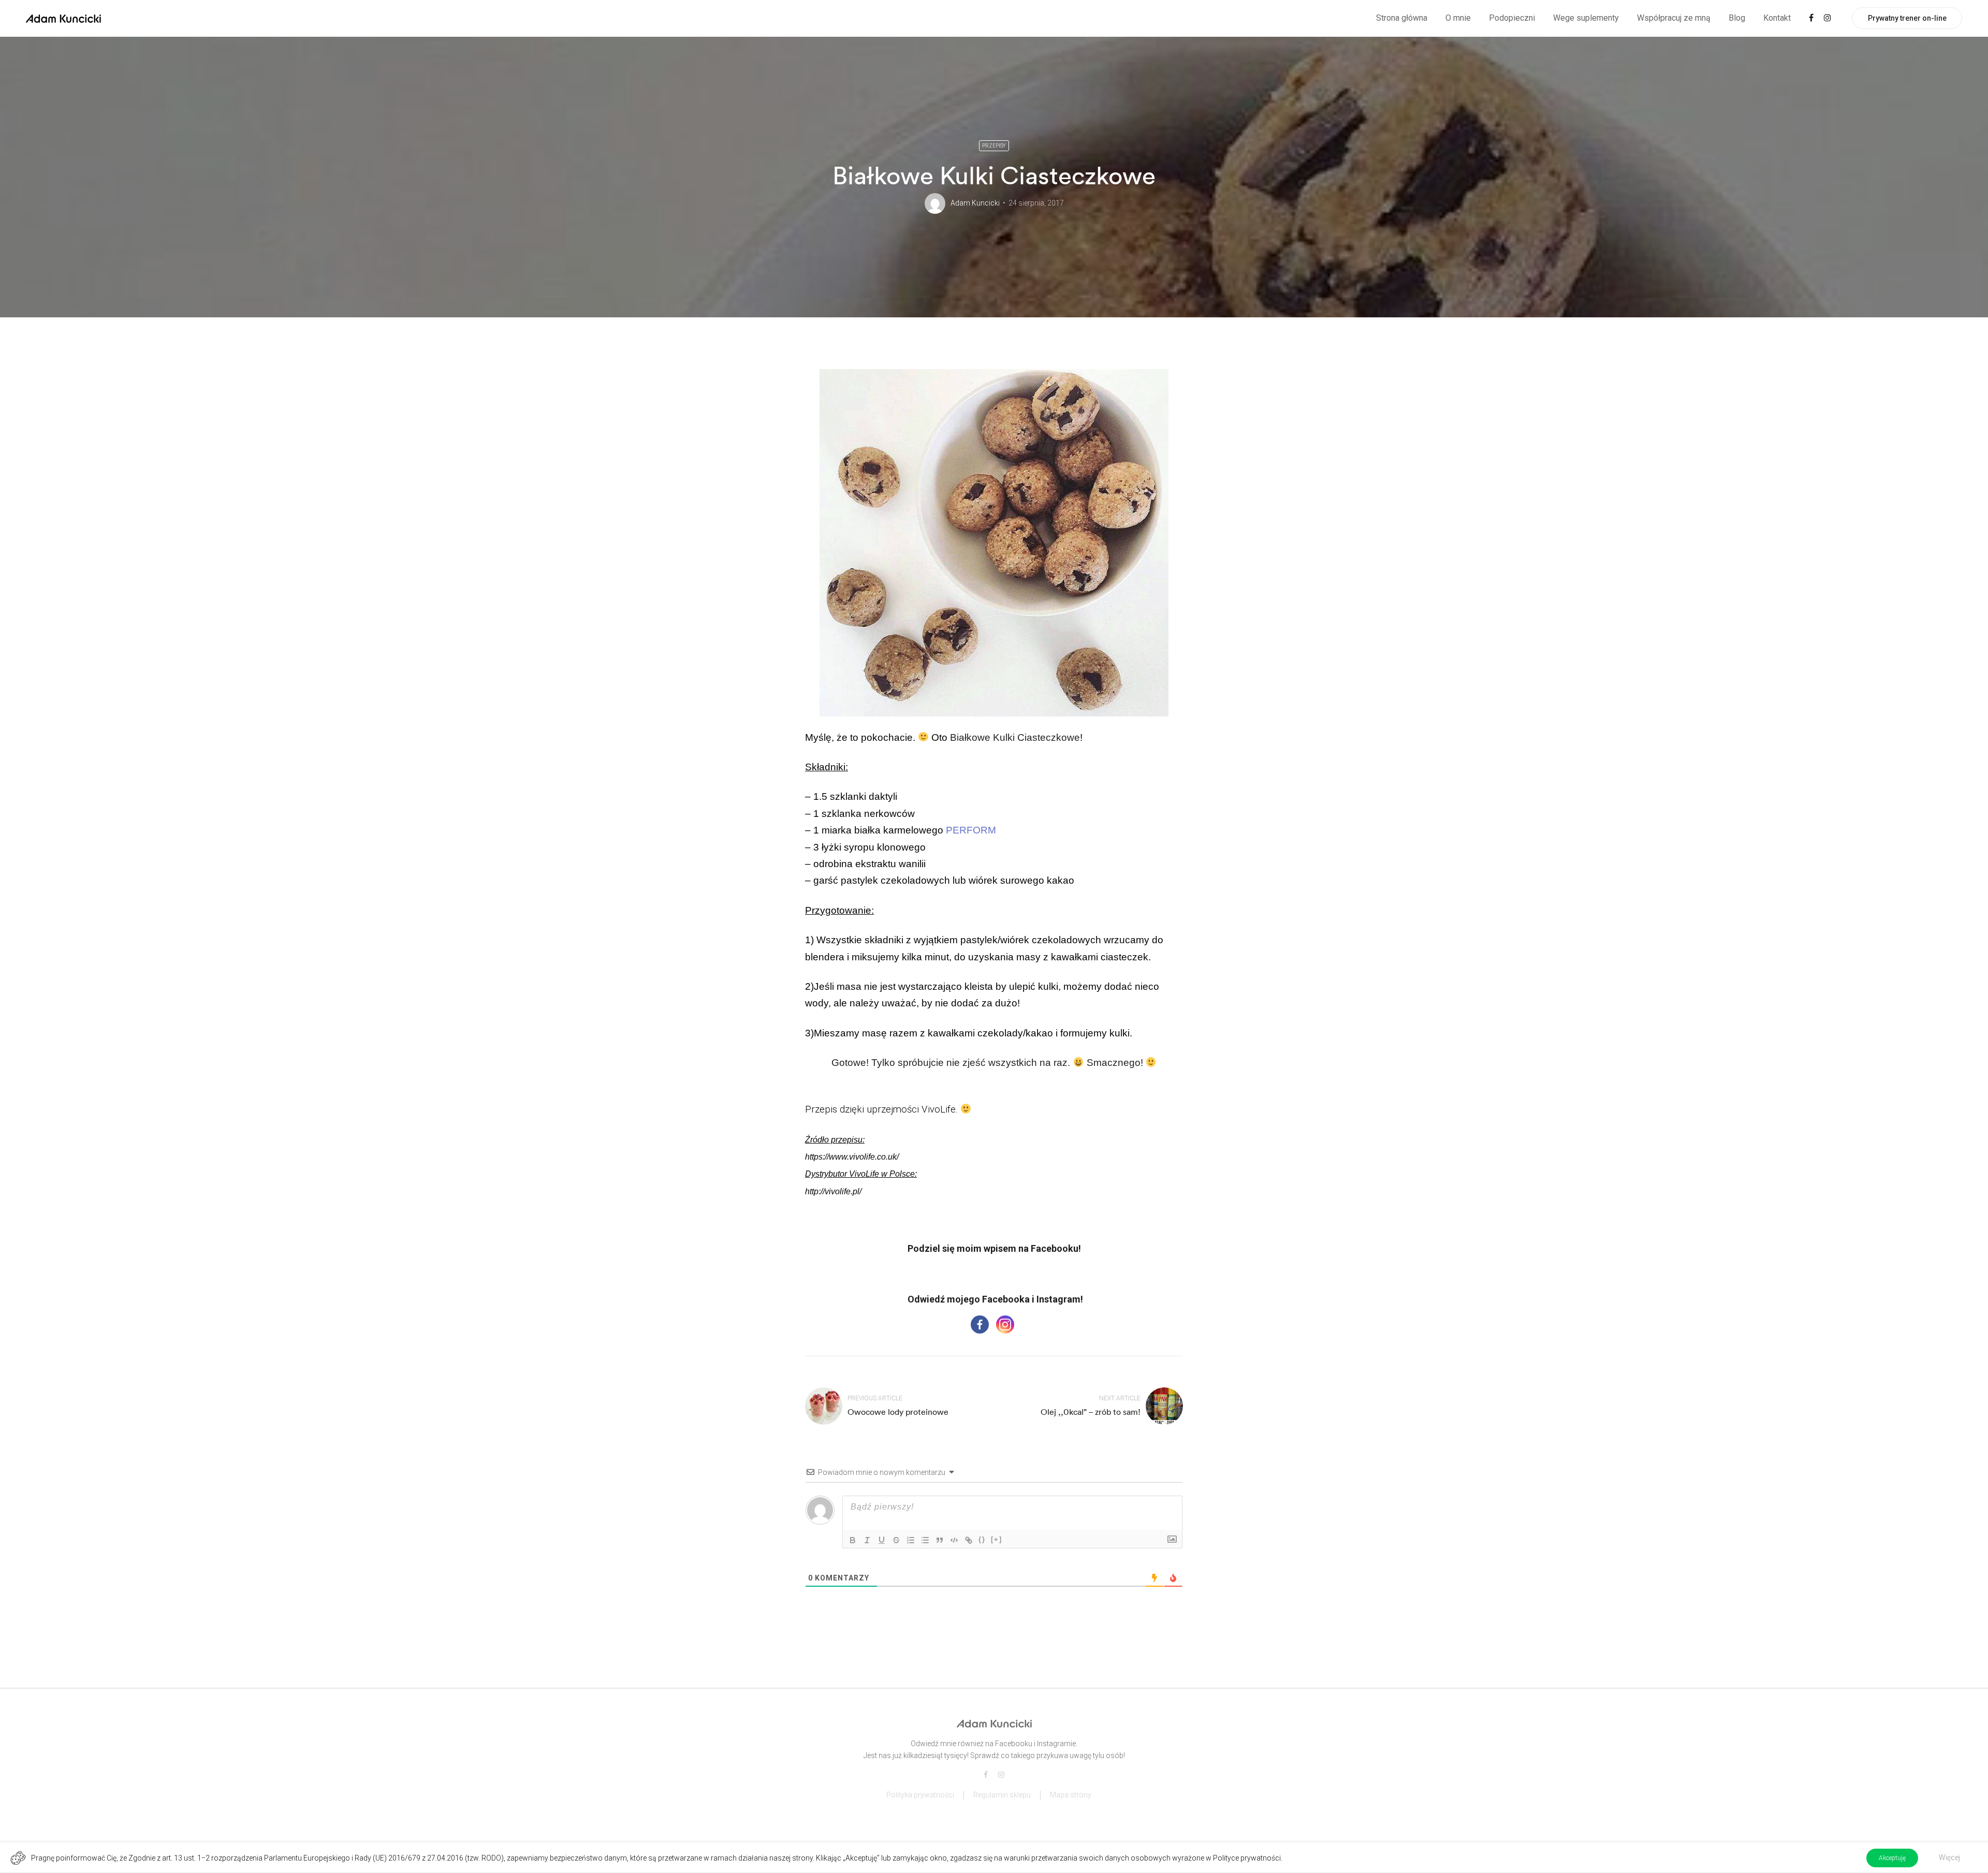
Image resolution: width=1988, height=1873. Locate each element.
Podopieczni (1512, 18)
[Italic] (867, 1540)
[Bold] (853, 1540)
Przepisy (994, 146)
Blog (1737, 18)
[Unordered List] (925, 1540)
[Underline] (882, 1540)
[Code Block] (954, 1540)
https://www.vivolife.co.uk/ (852, 1157)
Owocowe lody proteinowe (898, 1412)
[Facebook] (980, 1325)
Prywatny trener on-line (1907, 18)
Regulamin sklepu (1002, 1795)
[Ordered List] (911, 1540)
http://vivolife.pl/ (833, 1191)
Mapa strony (1071, 1795)
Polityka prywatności (920, 1795)
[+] (997, 1539)
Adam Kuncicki (975, 203)
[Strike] (896, 1540)
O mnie (1458, 18)
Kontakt (1777, 18)
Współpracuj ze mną (1674, 18)
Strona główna (1402, 18)
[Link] (969, 1540)
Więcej (1949, 1857)
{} (982, 1539)
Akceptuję (1892, 1858)
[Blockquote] (940, 1540)
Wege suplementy (1586, 18)
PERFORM (971, 830)
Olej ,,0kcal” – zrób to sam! (1091, 1412)
